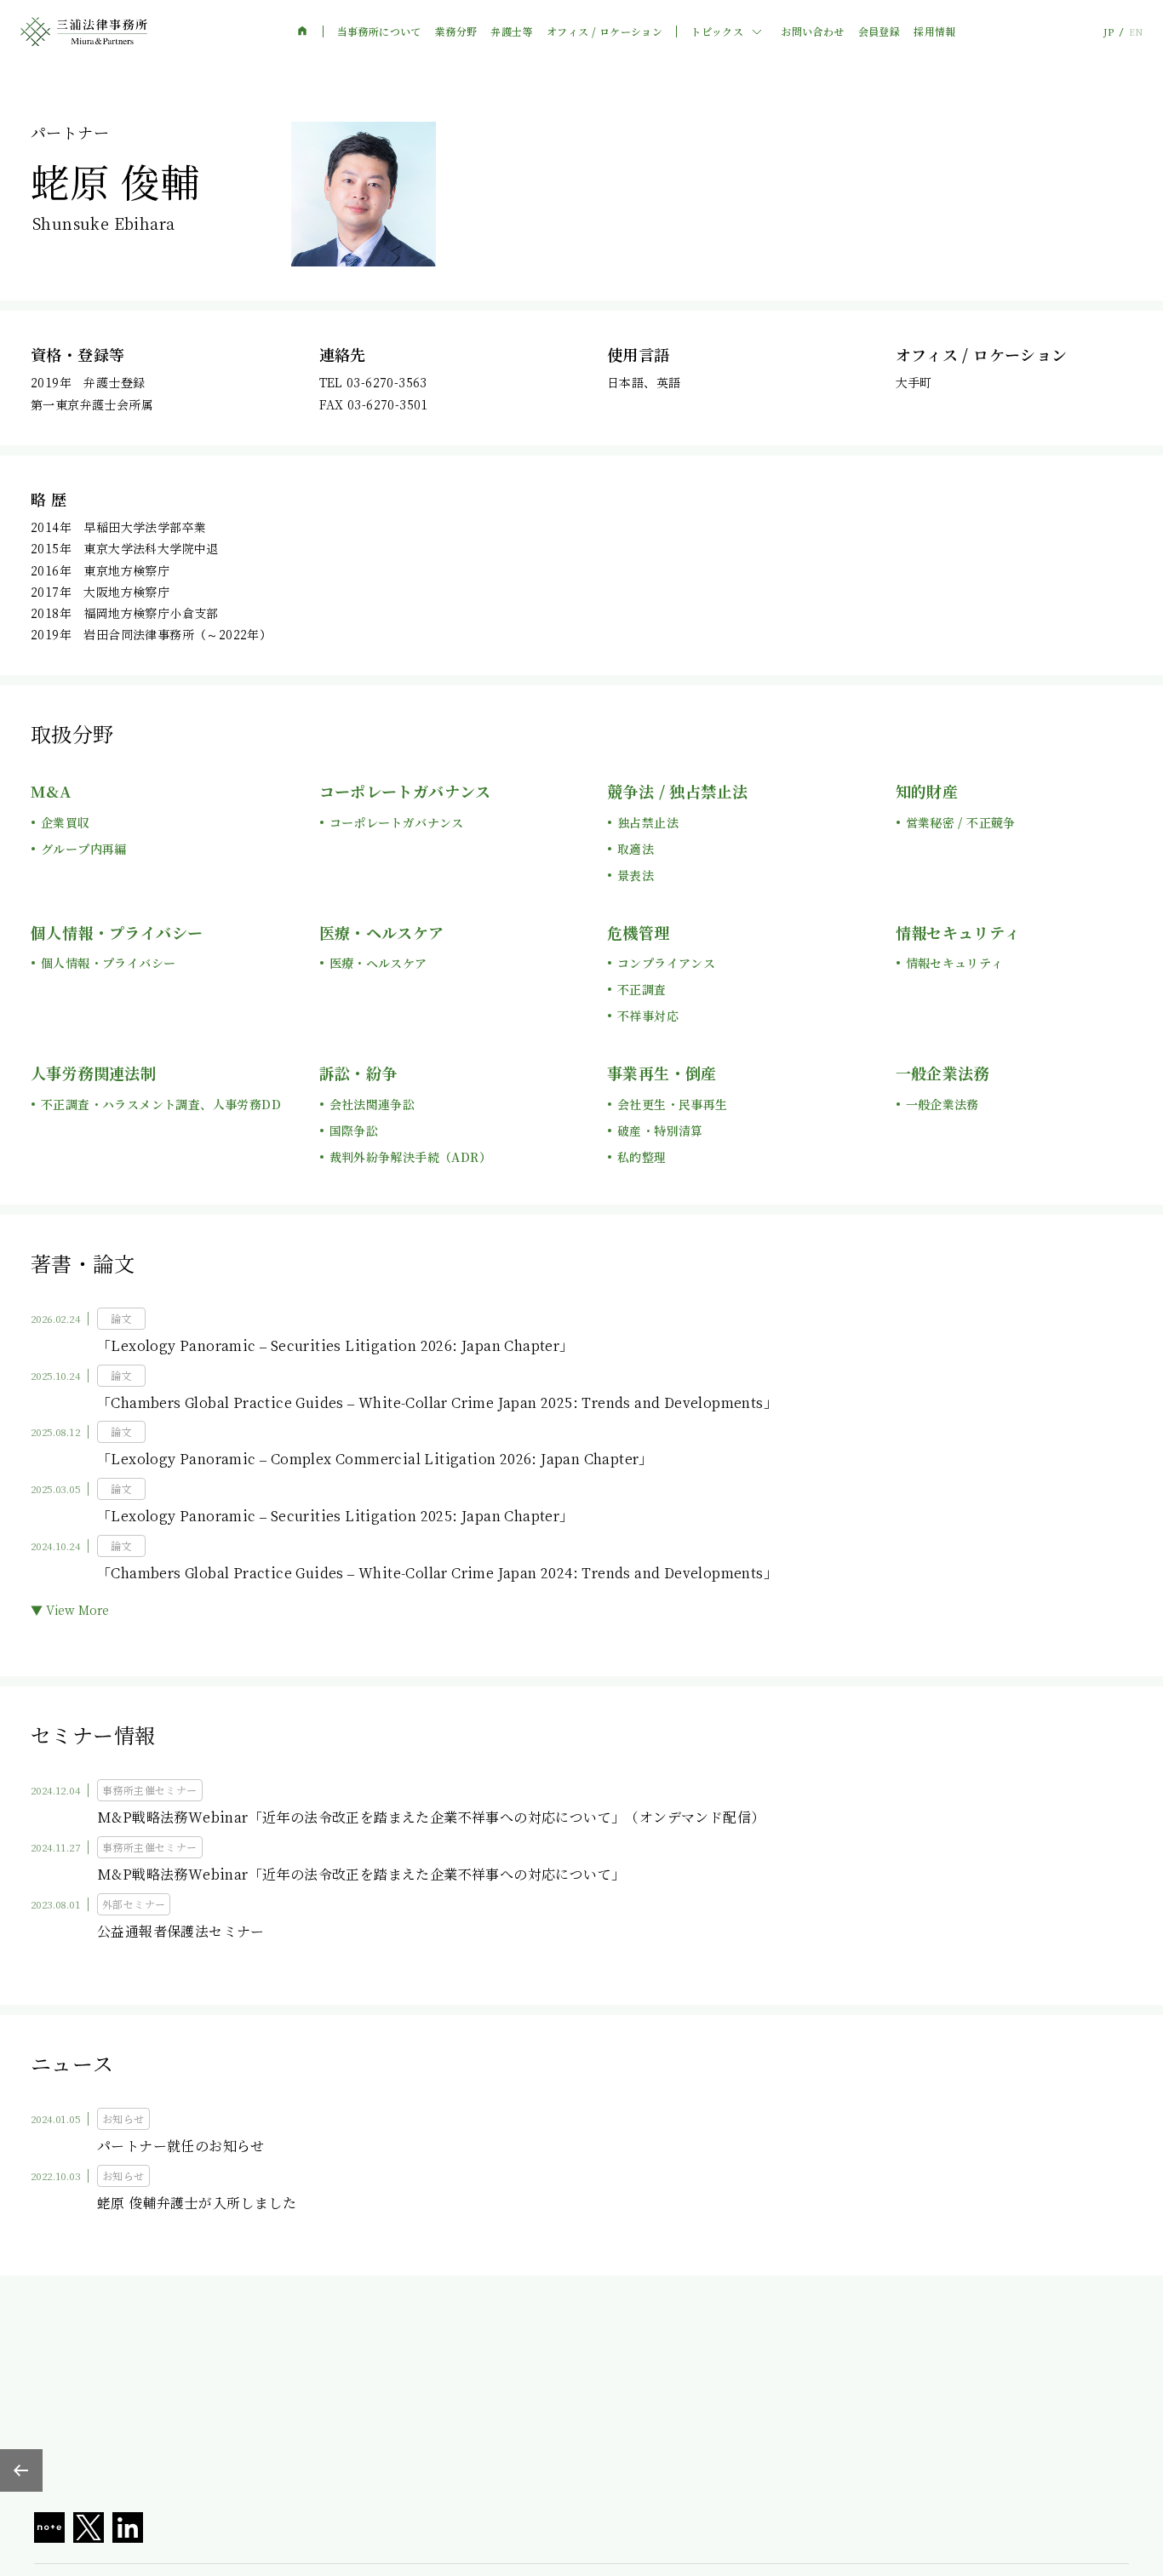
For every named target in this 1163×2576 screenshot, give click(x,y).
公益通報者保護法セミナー (181, 1931)
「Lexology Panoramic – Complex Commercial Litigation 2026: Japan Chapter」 (375, 1459)
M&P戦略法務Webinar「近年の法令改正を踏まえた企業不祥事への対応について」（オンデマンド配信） (431, 1817)
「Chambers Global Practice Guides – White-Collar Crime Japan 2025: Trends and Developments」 (437, 1402)
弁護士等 (512, 31)
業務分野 (456, 31)
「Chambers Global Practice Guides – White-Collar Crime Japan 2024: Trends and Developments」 (437, 1573)
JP (1109, 32)
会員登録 (879, 31)
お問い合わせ (812, 31)
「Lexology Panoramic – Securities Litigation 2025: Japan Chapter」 (335, 1516)
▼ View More (70, 1610)
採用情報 (935, 31)
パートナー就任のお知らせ (181, 2146)
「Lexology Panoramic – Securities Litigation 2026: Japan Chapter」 (335, 1345)
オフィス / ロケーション (604, 31)
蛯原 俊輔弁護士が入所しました (197, 2203)
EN (1136, 32)
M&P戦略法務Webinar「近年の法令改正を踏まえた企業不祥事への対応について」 (361, 1874)
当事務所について (379, 31)
